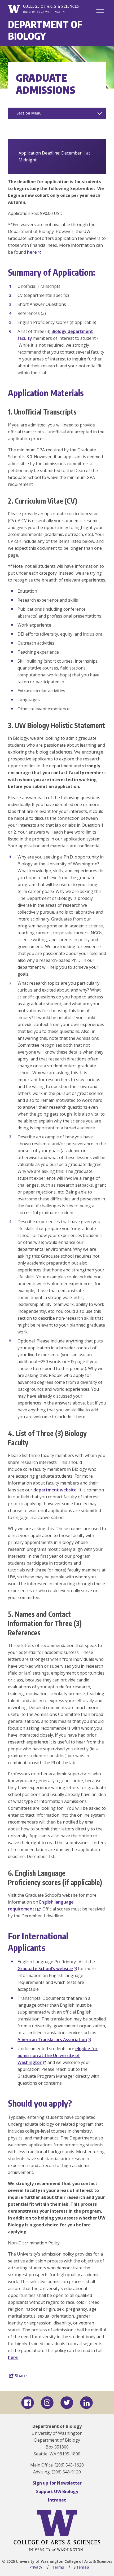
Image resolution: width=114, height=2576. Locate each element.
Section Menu (29, 113)
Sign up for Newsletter (57, 2483)
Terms (58, 2567)
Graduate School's (45, 1969)
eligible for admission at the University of (58, 2055)
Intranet (57, 2500)
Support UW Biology (57, 2491)
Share (20, 2376)
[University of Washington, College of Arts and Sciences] (43, 9)
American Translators (52, 2040)
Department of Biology (45, 30)
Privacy (36, 2567)
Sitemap (81, 2567)
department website (55, 1490)
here (13, 2357)
